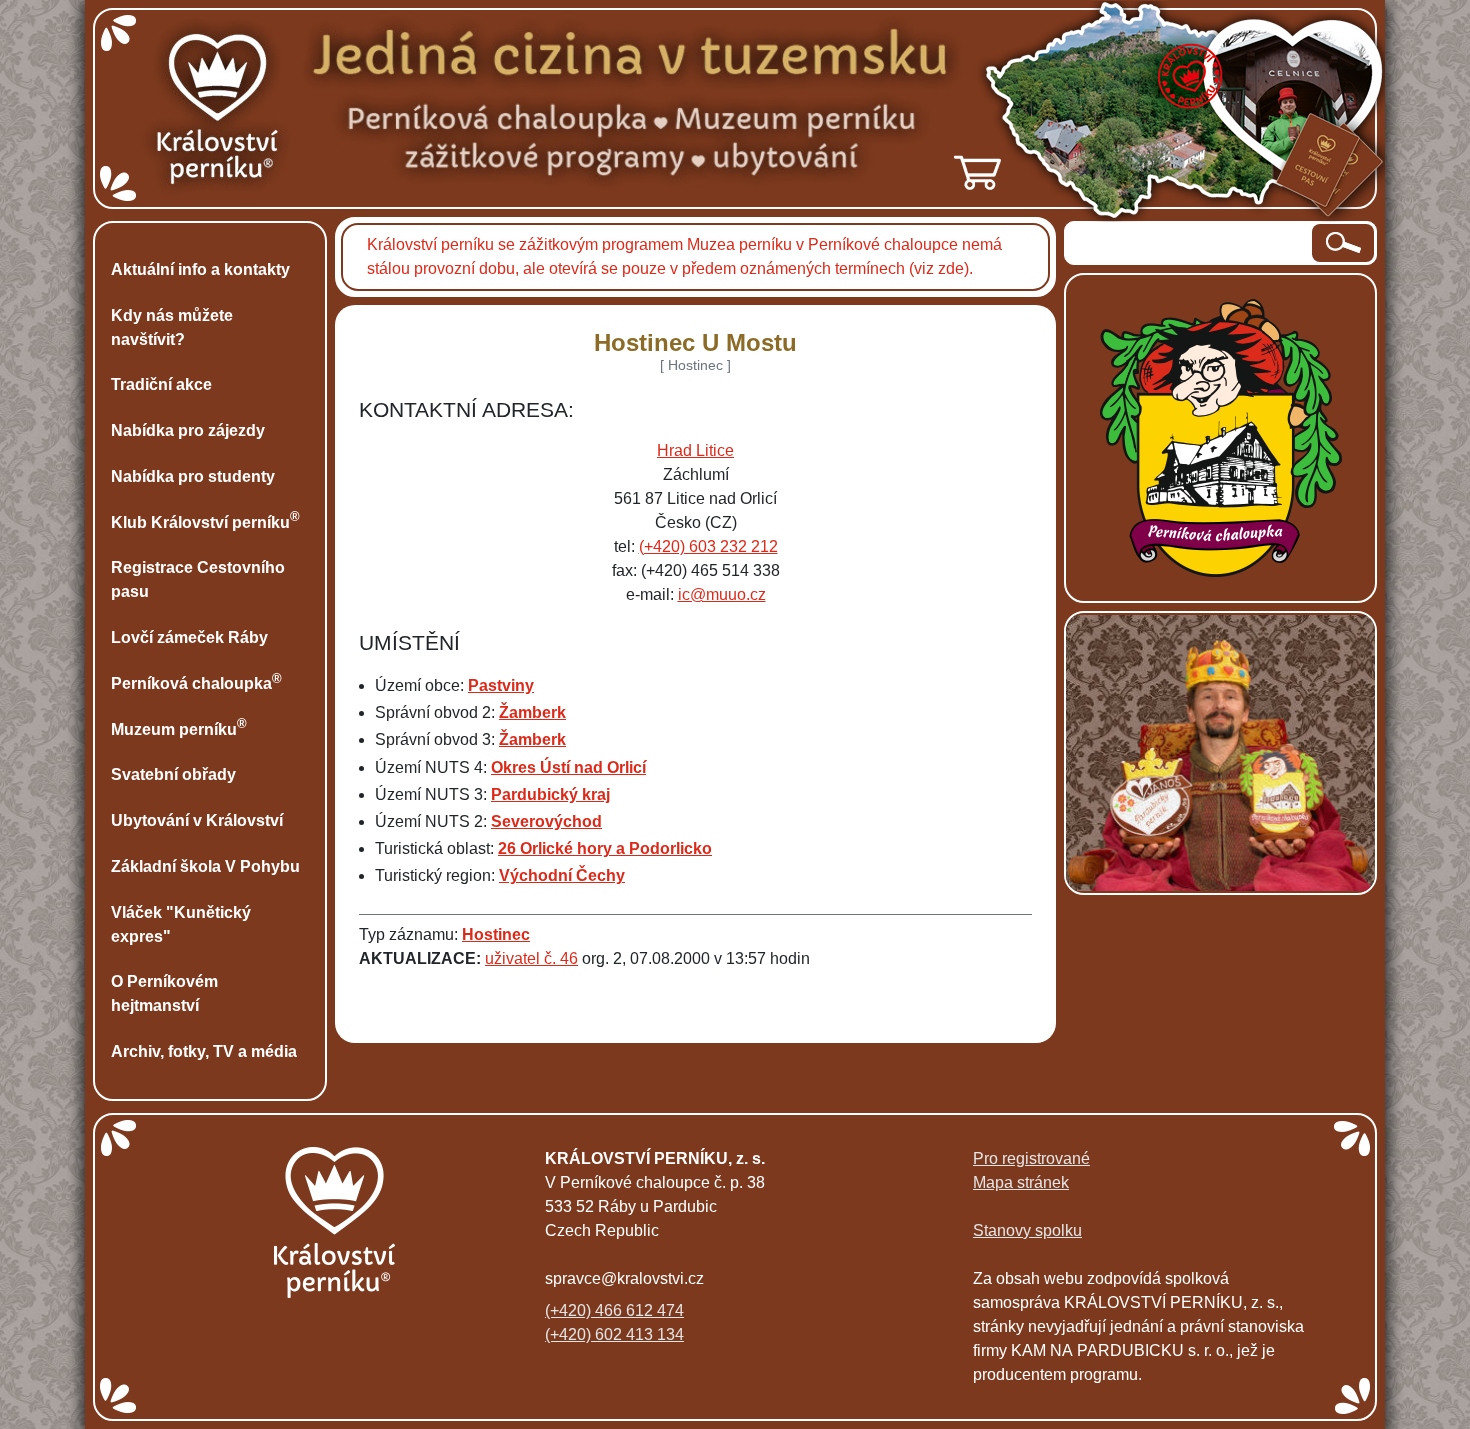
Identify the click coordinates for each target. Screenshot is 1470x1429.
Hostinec (496, 934)
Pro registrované (1031, 1158)
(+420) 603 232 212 (708, 546)
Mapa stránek (1021, 1182)
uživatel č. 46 (531, 958)
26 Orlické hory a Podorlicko (605, 848)
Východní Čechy (562, 875)
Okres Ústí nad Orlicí (568, 767)
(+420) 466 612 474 (614, 1310)
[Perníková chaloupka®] (1221, 436)
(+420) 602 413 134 (614, 1334)
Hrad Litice (695, 450)
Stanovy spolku (1027, 1230)
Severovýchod (546, 821)
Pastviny (501, 685)
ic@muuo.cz (722, 594)
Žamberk (532, 712)
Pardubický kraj (550, 794)
